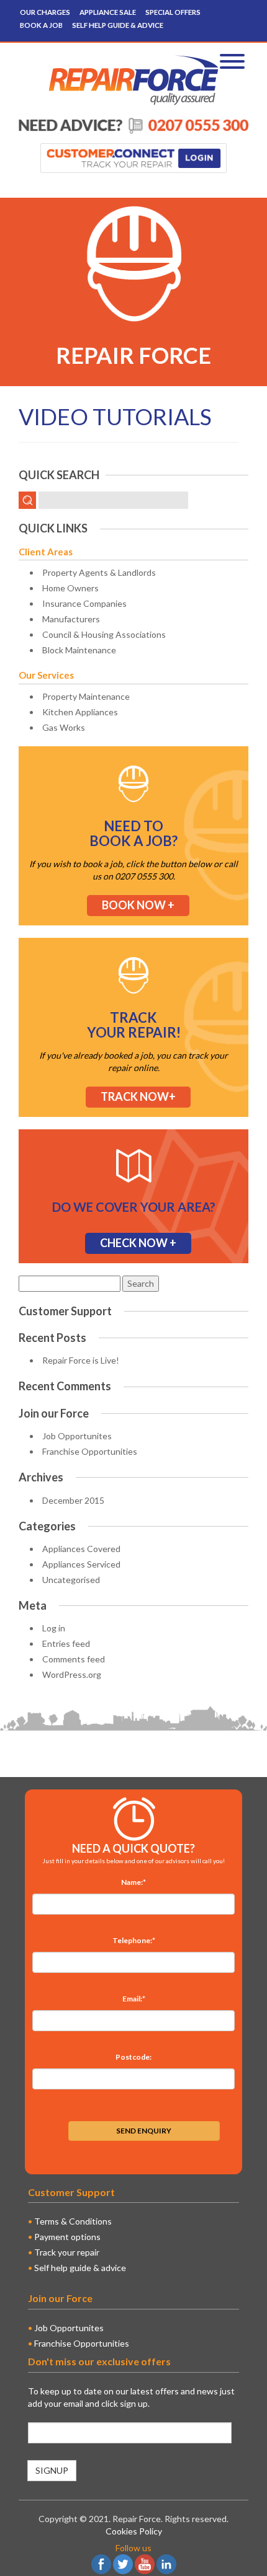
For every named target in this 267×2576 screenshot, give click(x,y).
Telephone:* (134, 1940)
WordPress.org (72, 1674)
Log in (54, 1628)
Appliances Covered (81, 1549)
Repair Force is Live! (81, 1360)
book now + (138, 905)
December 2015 (73, 1500)
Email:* (134, 1999)
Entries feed (66, 1643)
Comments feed (74, 1659)
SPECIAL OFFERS (173, 12)
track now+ (138, 1096)
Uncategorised (71, 1580)
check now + (138, 1243)
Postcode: (133, 2057)
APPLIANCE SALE (108, 12)
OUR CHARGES (45, 12)
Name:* (133, 1882)
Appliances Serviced (81, 1564)
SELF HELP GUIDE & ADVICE (118, 25)
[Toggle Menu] (232, 61)
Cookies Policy (134, 2531)
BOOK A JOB (41, 25)
